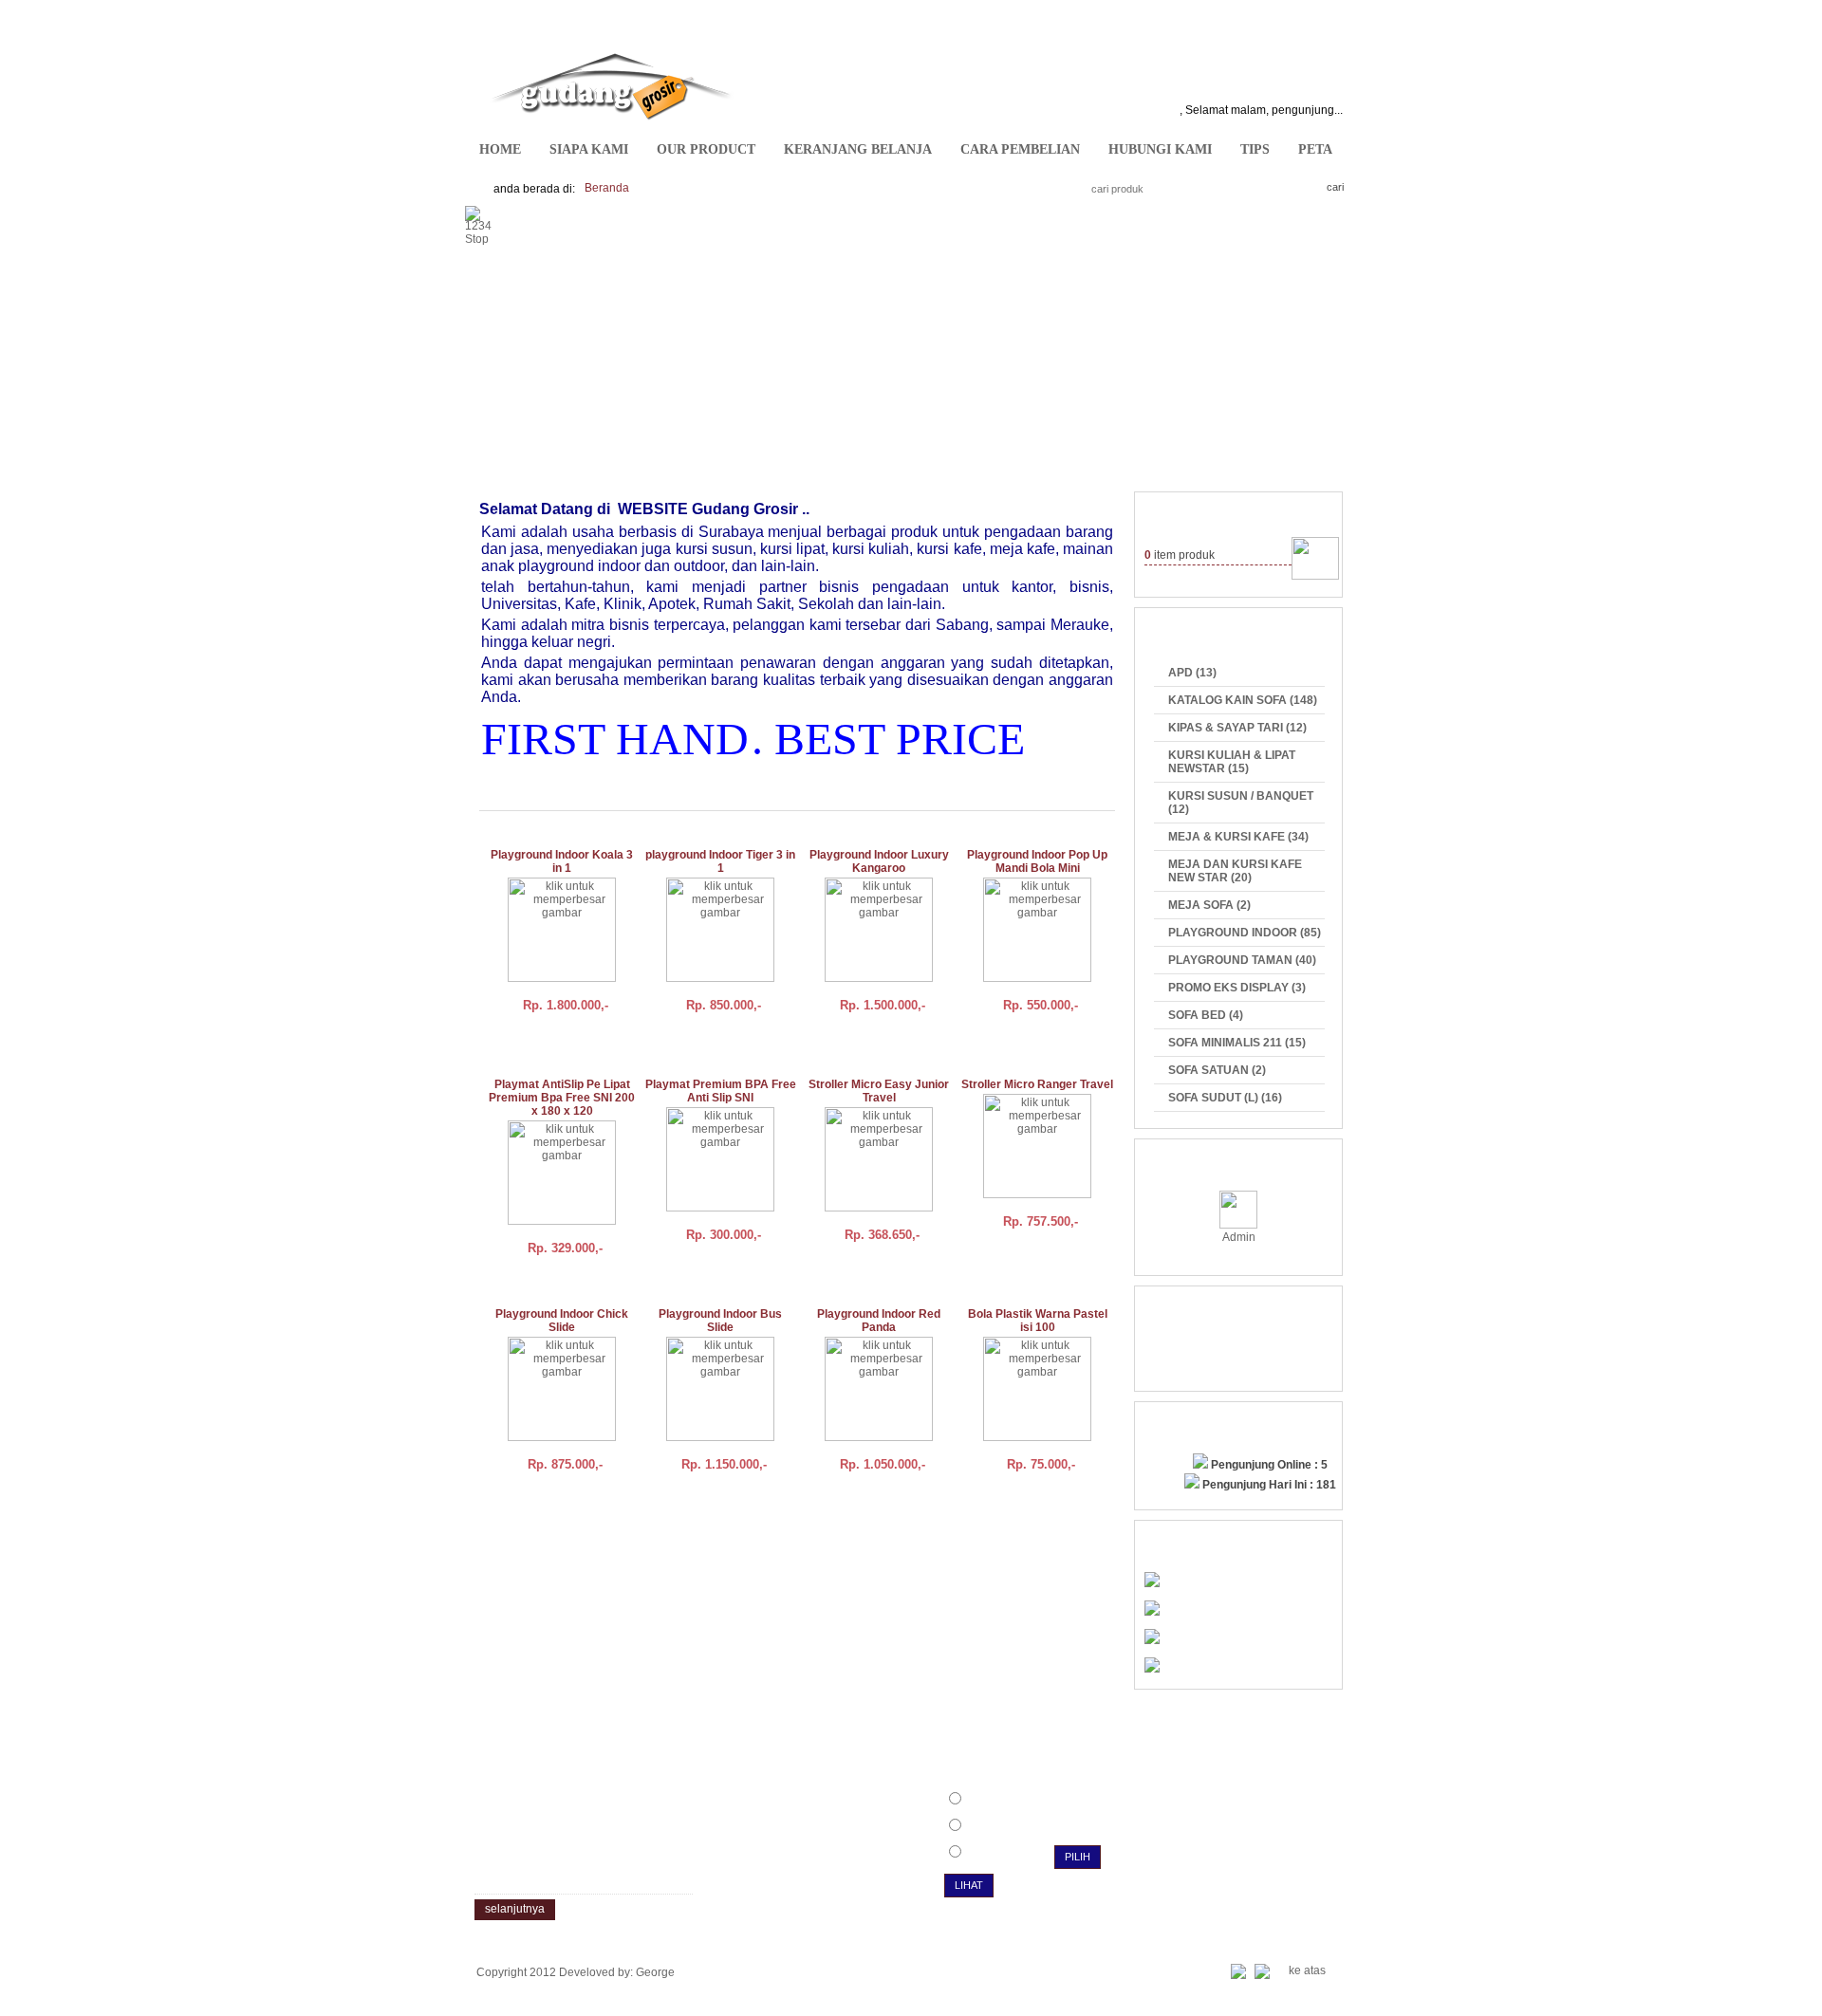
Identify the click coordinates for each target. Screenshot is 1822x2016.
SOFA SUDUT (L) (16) (1225, 1098)
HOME (500, 149)
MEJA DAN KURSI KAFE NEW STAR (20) (1235, 871)
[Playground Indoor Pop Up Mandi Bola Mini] (1037, 978)
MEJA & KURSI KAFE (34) (1238, 837)
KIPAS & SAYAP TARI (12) (1237, 728)
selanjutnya (515, 1909)
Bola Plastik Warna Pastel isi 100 (1038, 1321)
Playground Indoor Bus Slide (720, 1321)
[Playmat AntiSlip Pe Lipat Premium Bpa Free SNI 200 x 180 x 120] (562, 1221)
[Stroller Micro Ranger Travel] (1037, 1194)
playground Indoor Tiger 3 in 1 (720, 861)
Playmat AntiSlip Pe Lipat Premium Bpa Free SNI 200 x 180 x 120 (562, 1098)
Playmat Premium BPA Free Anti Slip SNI (721, 1091)
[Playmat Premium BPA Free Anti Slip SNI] (720, 1208)
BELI (525, 1043)
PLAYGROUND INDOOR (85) (1245, 933)
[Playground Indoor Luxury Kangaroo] (879, 978)
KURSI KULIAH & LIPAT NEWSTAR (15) (1232, 762)
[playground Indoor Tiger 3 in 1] (720, 978)
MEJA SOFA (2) (1209, 905)
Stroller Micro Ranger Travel (1037, 1084)
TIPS (1255, 149)
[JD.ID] (1152, 1583)
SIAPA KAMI (589, 149)
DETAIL (593, 1043)
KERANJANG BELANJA (858, 149)
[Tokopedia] (1152, 1640)
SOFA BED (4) (1206, 1015)
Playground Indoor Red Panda (879, 1321)
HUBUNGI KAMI (1160, 149)
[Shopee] (1152, 1669)
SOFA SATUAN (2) (1217, 1070)
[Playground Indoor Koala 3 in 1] (562, 978)
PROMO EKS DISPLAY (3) (1237, 988)
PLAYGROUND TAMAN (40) (1242, 960)
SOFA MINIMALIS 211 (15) (1237, 1043)
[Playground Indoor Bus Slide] (720, 1437)
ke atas (1307, 1970)
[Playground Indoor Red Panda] (879, 1437)
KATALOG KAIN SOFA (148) (1243, 700)
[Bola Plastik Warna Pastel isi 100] (1037, 1437)
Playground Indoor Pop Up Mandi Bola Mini (1037, 861)
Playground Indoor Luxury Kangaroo (879, 861)
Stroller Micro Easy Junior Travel (879, 1091)
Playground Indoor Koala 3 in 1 (562, 861)
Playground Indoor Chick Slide (562, 1321)
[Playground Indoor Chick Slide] (562, 1437)
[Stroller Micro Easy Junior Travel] (879, 1208)
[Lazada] (1152, 1612)
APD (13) (1192, 673)
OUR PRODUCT (706, 149)
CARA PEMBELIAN (1020, 149)
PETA (1315, 149)
